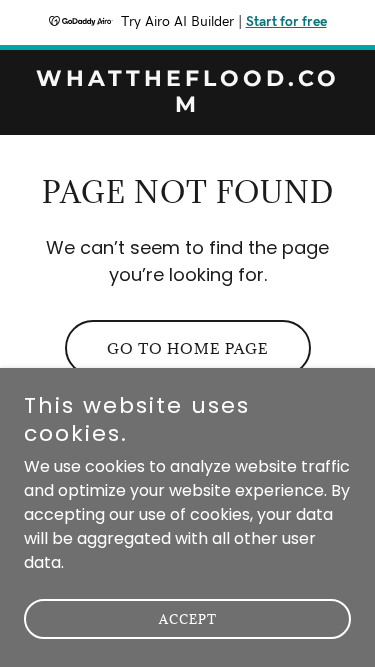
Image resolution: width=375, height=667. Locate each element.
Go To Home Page (188, 348)
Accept (188, 619)
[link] (187, 106)
